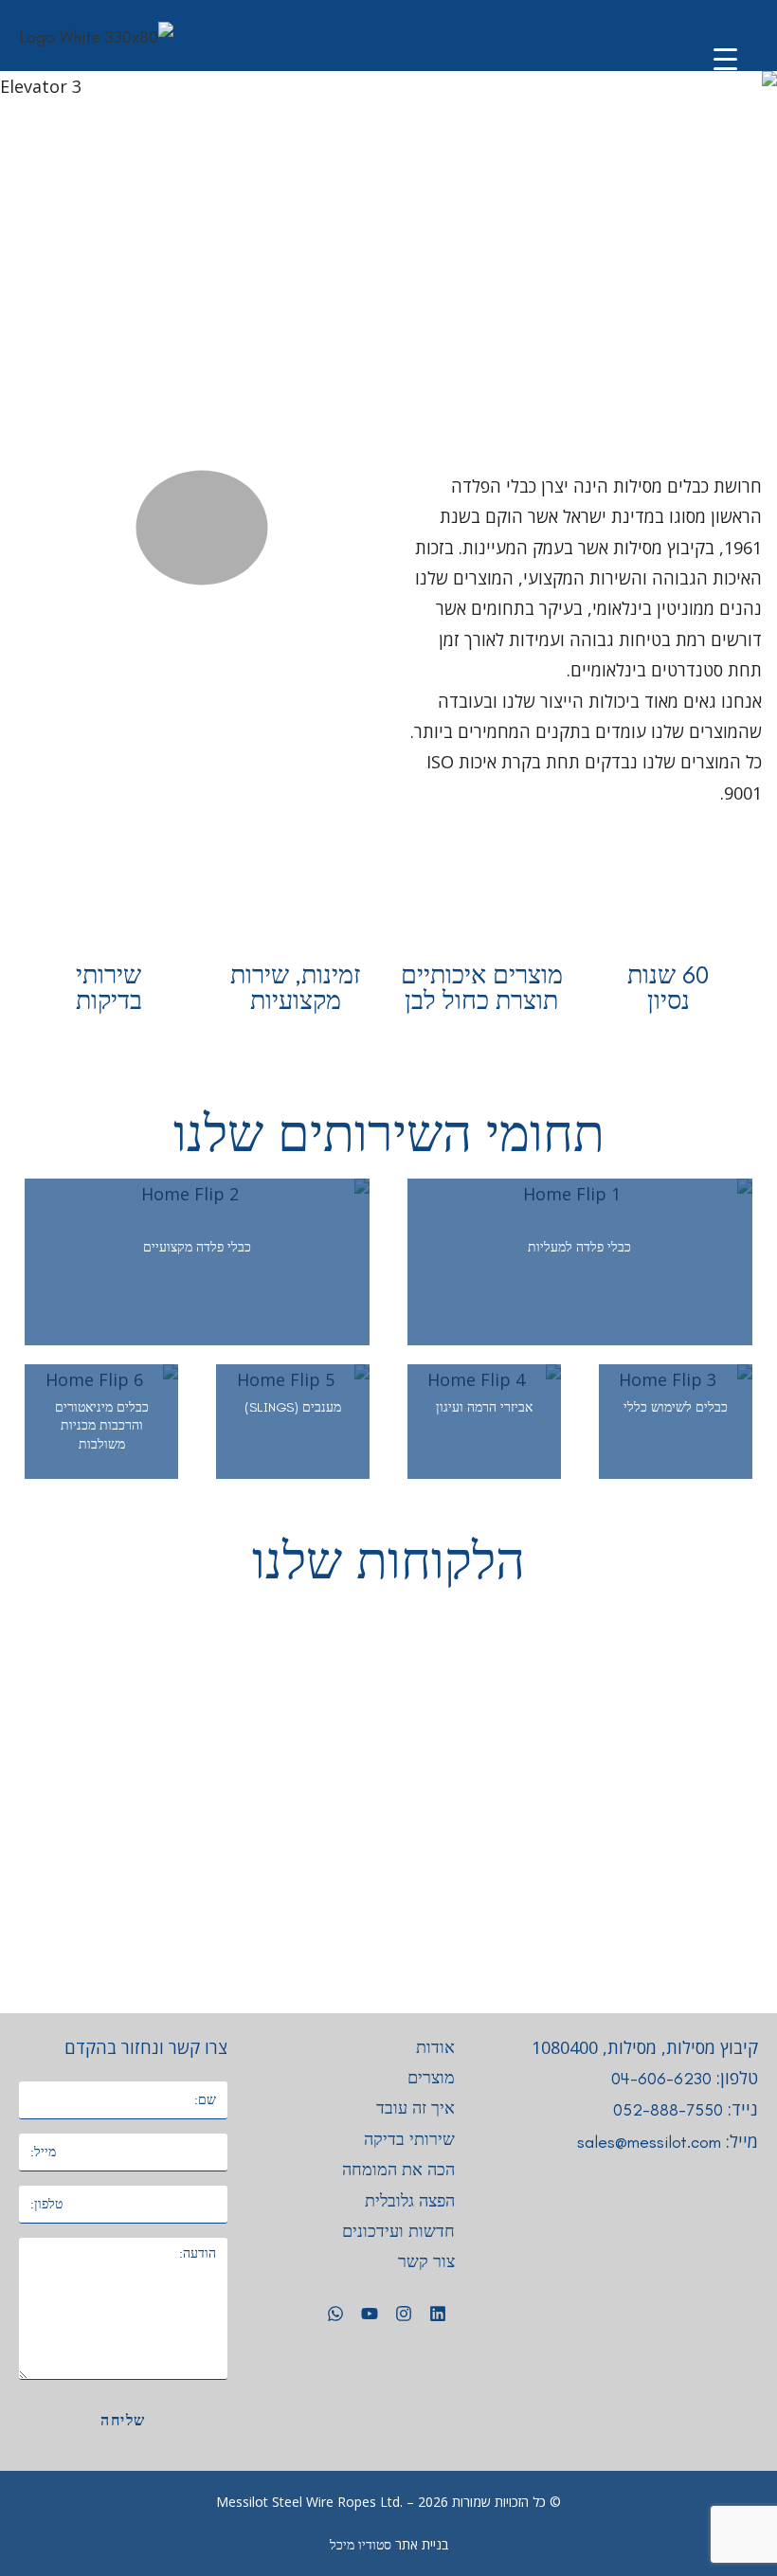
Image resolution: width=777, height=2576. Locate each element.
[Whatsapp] (335, 2314)
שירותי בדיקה (409, 2139)
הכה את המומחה (398, 2170)
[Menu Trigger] (725, 59)
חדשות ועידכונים (398, 2231)
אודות (435, 2047)
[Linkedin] (438, 2314)
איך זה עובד (416, 2108)
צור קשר (426, 2261)
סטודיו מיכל (361, 2545)
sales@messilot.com (649, 2142)
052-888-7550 (668, 2110)
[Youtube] (370, 2314)
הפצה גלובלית (410, 2201)
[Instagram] (404, 2314)
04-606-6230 (661, 2079)
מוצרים (431, 2078)
